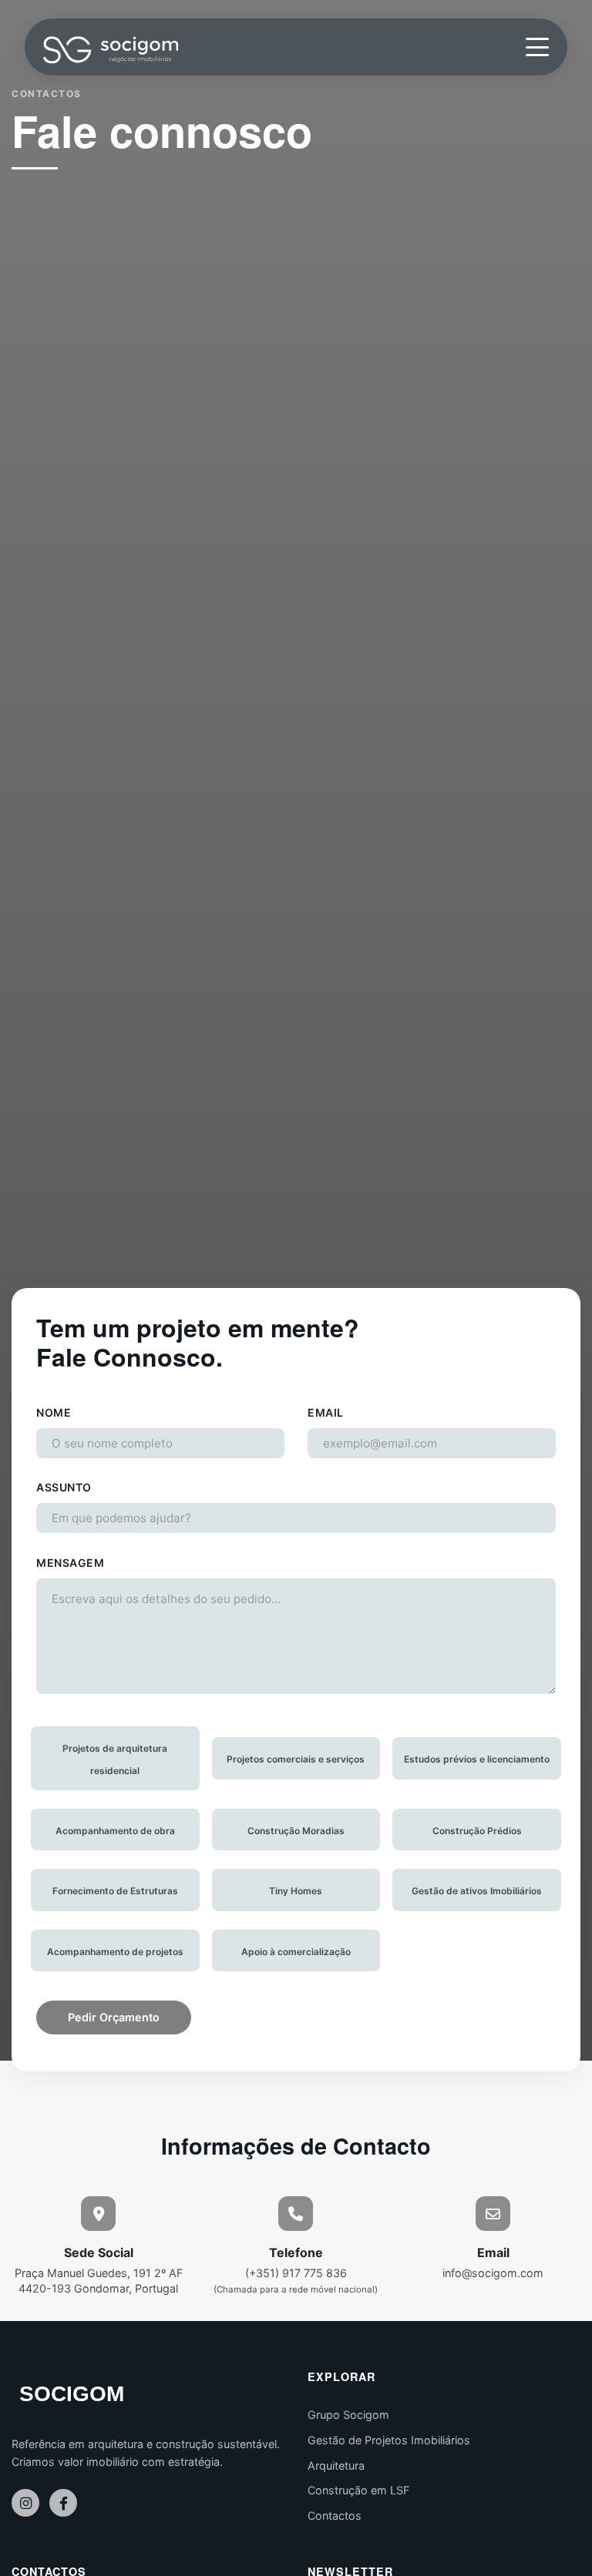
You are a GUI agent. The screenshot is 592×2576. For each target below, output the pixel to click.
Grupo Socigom (348, 2415)
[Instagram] (25, 2503)
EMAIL (326, 1412)
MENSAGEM (70, 1563)
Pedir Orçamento (114, 2017)
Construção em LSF (358, 2490)
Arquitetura (336, 2465)
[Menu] (537, 47)
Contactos (335, 2516)
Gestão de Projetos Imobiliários (389, 2440)
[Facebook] (63, 2503)
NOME (54, 1412)
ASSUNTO (64, 1487)
